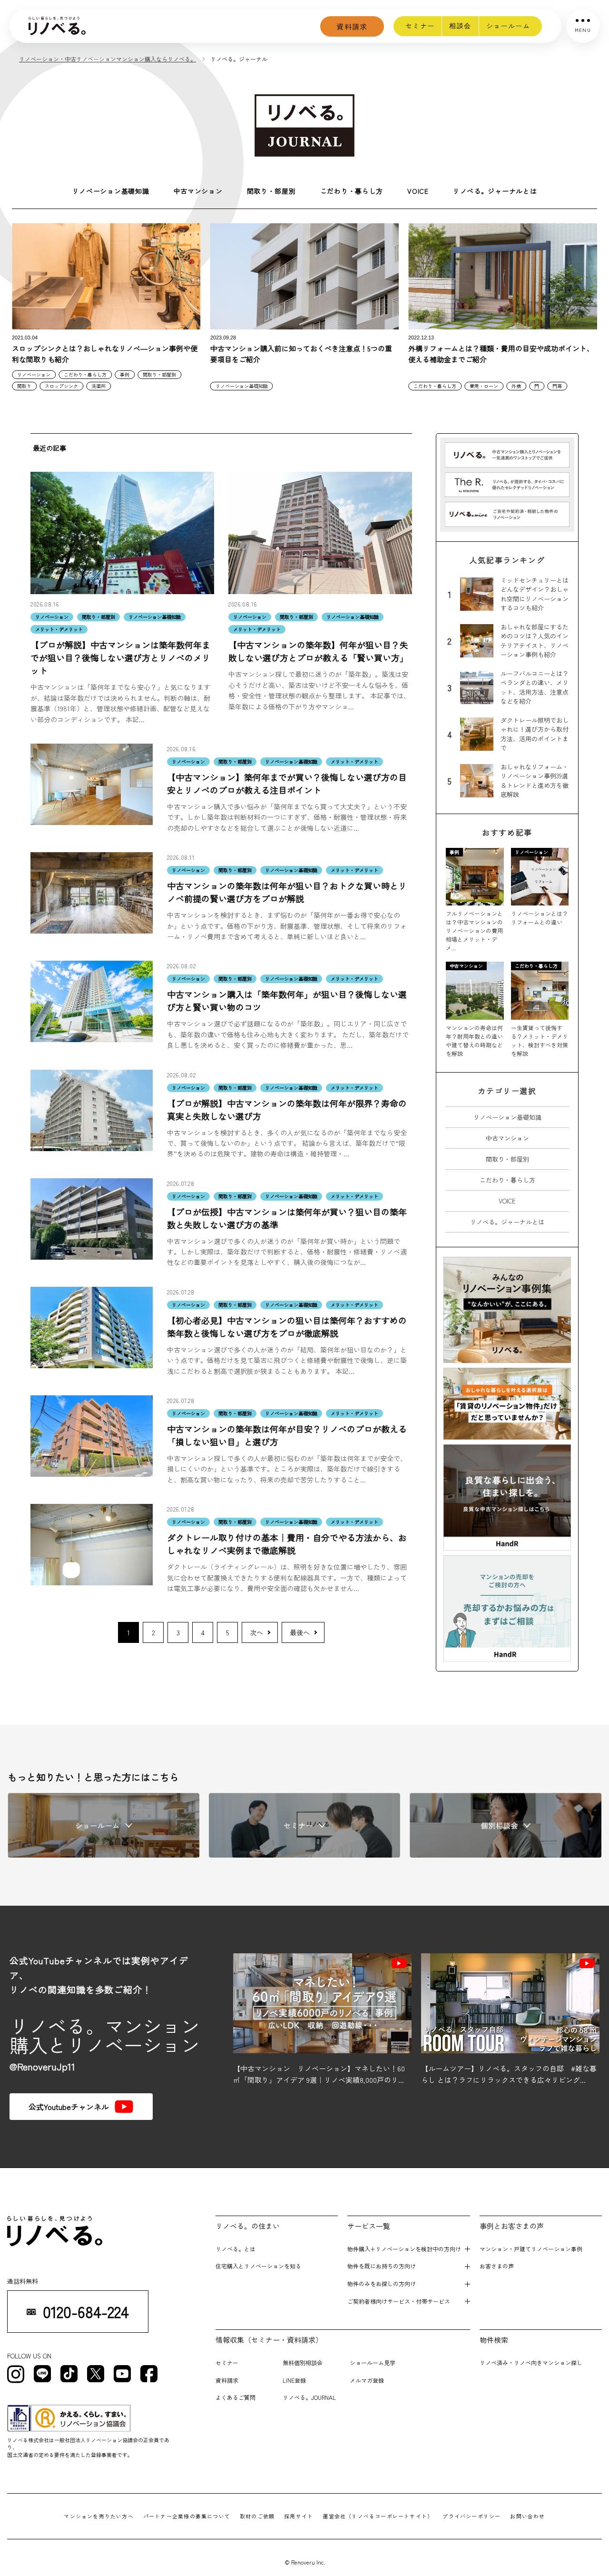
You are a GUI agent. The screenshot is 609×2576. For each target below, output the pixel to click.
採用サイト (299, 2516)
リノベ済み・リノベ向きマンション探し (531, 2362)
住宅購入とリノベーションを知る (258, 2266)
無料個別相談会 (303, 2362)
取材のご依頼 (257, 2516)
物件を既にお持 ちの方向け (382, 2266)
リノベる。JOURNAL (309, 2397)
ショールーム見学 (373, 2362)
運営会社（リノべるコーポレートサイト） (378, 2516)
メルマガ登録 (367, 2380)
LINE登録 (294, 2380)
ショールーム (508, 26)
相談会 (460, 26)
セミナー (420, 26)
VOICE (418, 191)
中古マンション (198, 191)
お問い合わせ (527, 2516)
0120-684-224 (86, 2312)
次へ (256, 1632)
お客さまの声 (497, 2266)
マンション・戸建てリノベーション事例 (531, 2249)
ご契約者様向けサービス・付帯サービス (399, 2301)
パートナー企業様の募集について (187, 2516)
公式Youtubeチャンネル (69, 2107)
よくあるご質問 (236, 2397)
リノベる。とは (236, 2249)
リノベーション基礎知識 (111, 191)
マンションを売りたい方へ (99, 2516)
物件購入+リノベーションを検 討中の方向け (404, 2249)
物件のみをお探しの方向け (382, 2283)
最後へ (300, 1632)
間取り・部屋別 (271, 191)
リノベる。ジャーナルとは (495, 191)
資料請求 (352, 26)
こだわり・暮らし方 (352, 191)
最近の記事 (49, 448)
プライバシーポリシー (471, 2516)
